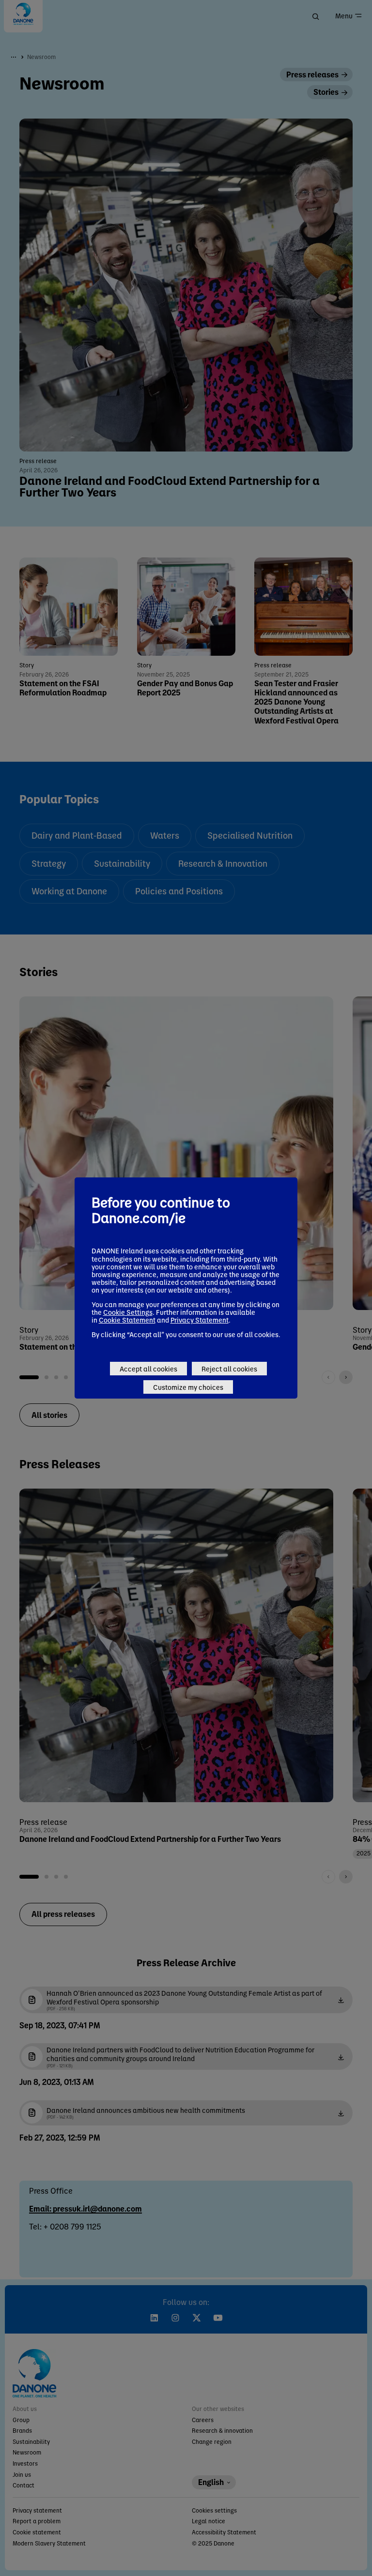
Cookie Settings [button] (128, 1312)
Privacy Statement (200, 1320)
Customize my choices (188, 1387)
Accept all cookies (148, 1369)
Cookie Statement (127, 1320)
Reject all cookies (229, 1369)
